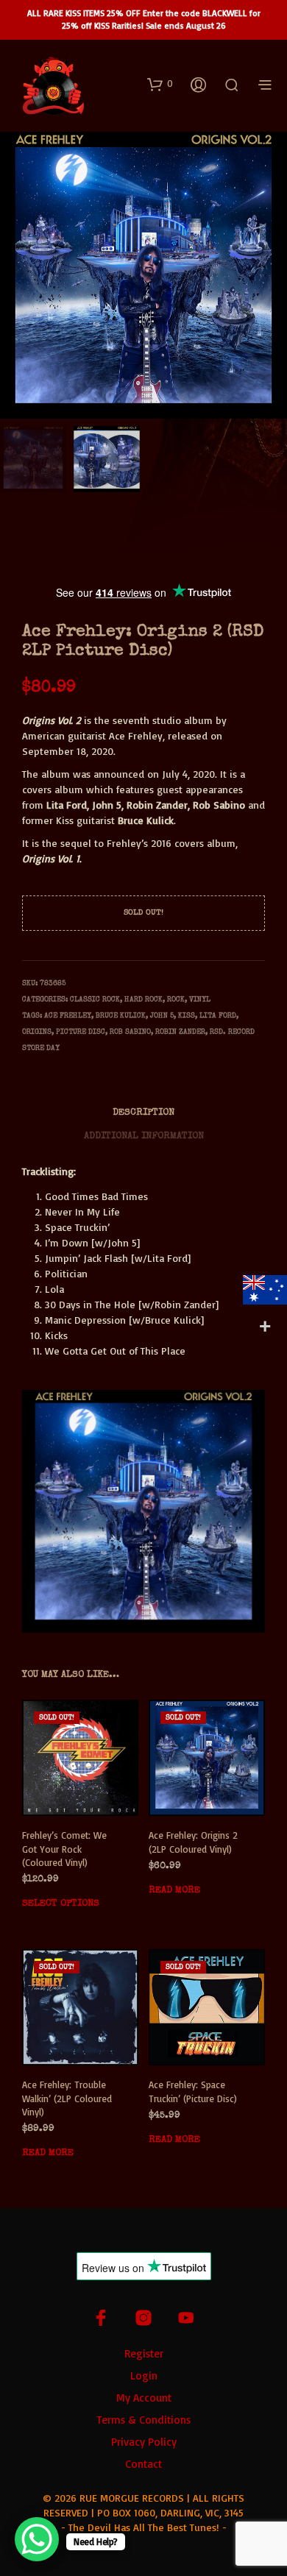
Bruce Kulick (121, 1016)
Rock (176, 1000)
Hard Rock (143, 1000)
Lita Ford (218, 1016)
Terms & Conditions (143, 2420)
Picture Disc (81, 1032)
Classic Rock (95, 1000)
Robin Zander (180, 1032)
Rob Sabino (130, 1032)
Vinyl (200, 1000)
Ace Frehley (68, 1016)
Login (144, 2375)
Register (144, 2353)
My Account (144, 2398)
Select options (61, 1904)
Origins (37, 1032)
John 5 (162, 1016)
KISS (187, 1016)
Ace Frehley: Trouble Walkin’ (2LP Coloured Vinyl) (67, 2098)
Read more (174, 1891)
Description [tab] (143, 1113)
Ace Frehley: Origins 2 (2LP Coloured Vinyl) (193, 1842)
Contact (143, 2464)
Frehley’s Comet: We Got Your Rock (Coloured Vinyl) (64, 1849)
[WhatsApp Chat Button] (37, 2539)
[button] (160, 84)
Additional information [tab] (144, 1136)
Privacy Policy (144, 2442)
